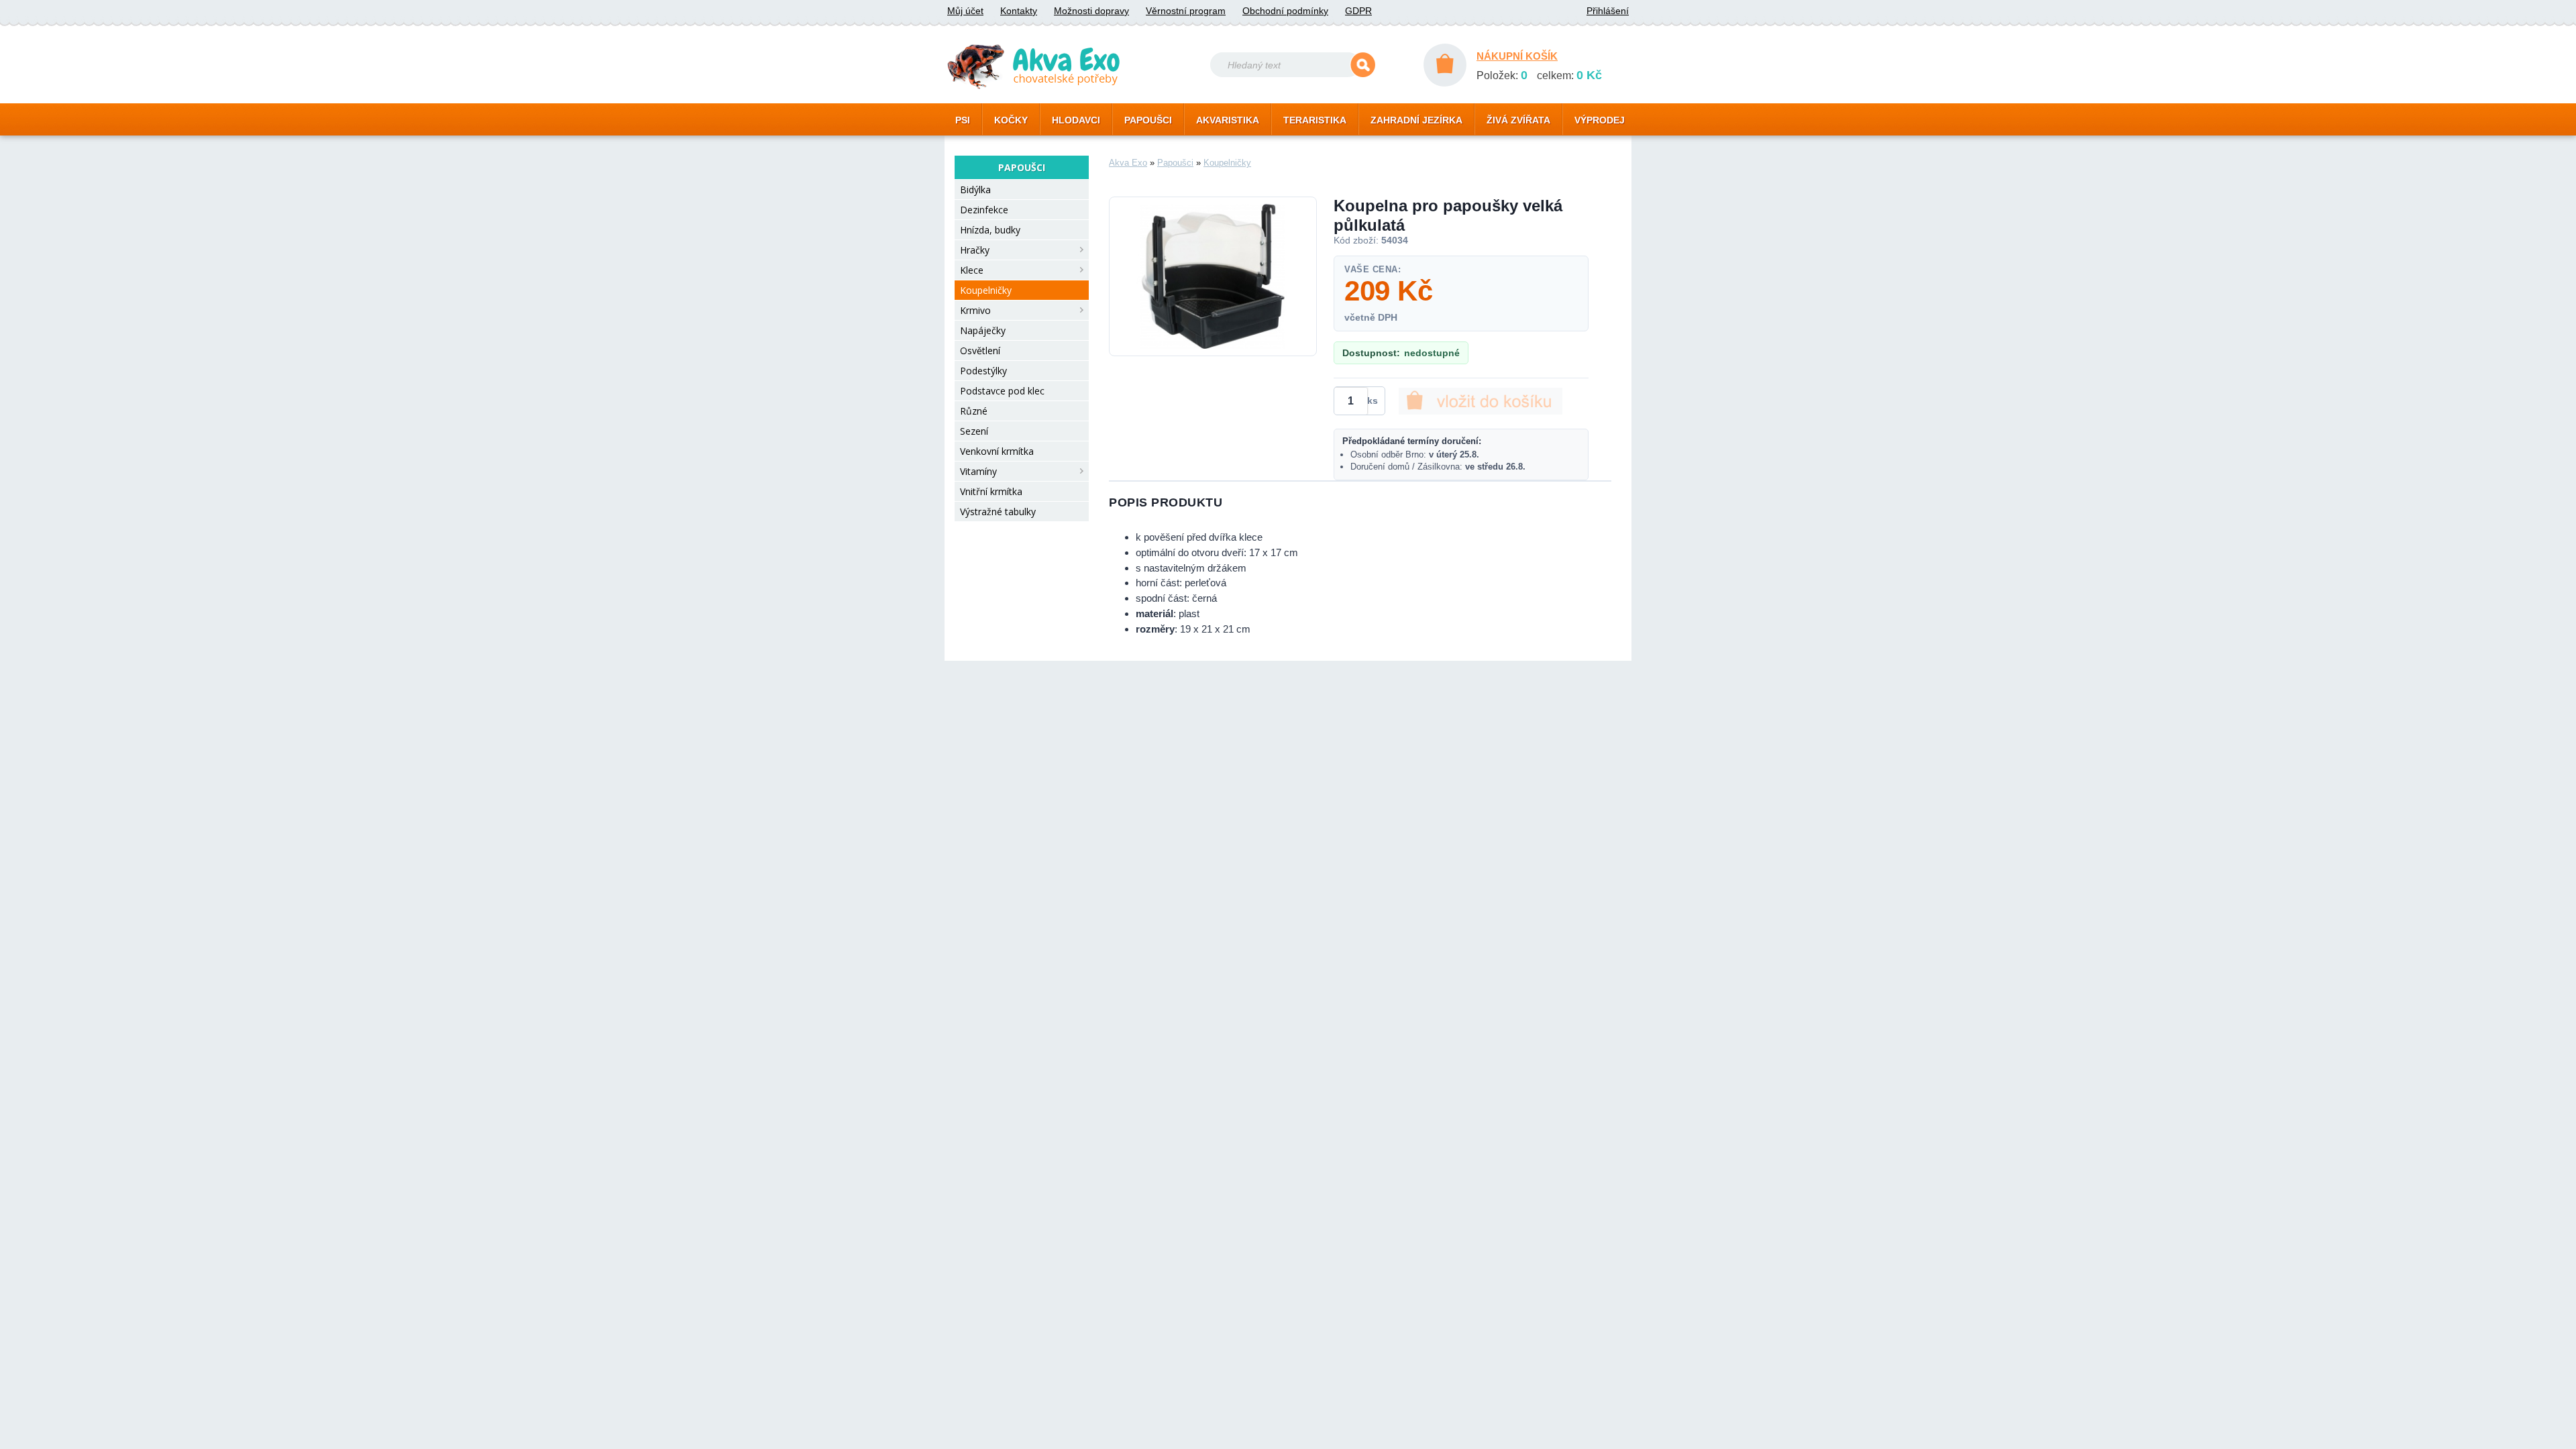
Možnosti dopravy (1091, 11)
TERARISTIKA (1315, 120)
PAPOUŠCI (1148, 120)
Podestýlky (983, 371)
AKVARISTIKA (1228, 120)
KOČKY (1011, 120)
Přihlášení (1608, 11)
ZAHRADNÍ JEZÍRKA (1416, 120)
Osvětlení (980, 351)
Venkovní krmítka (997, 451)
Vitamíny (978, 471)
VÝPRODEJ (1600, 120)
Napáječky (983, 330)
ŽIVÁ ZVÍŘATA (1518, 120)
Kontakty (1019, 11)
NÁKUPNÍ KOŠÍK (1517, 56)
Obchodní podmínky (1285, 11)
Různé (974, 411)
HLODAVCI (1076, 120)
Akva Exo (1128, 163)
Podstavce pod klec (1002, 391)
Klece (972, 270)
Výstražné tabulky (998, 512)
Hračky (975, 250)
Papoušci (1175, 163)
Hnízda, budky (990, 230)
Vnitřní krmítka (991, 491)
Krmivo (975, 310)
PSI (963, 120)
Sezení (974, 431)
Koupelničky (986, 290)
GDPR (1358, 11)
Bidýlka (975, 190)
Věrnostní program (1186, 11)
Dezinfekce (984, 210)
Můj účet (965, 11)
